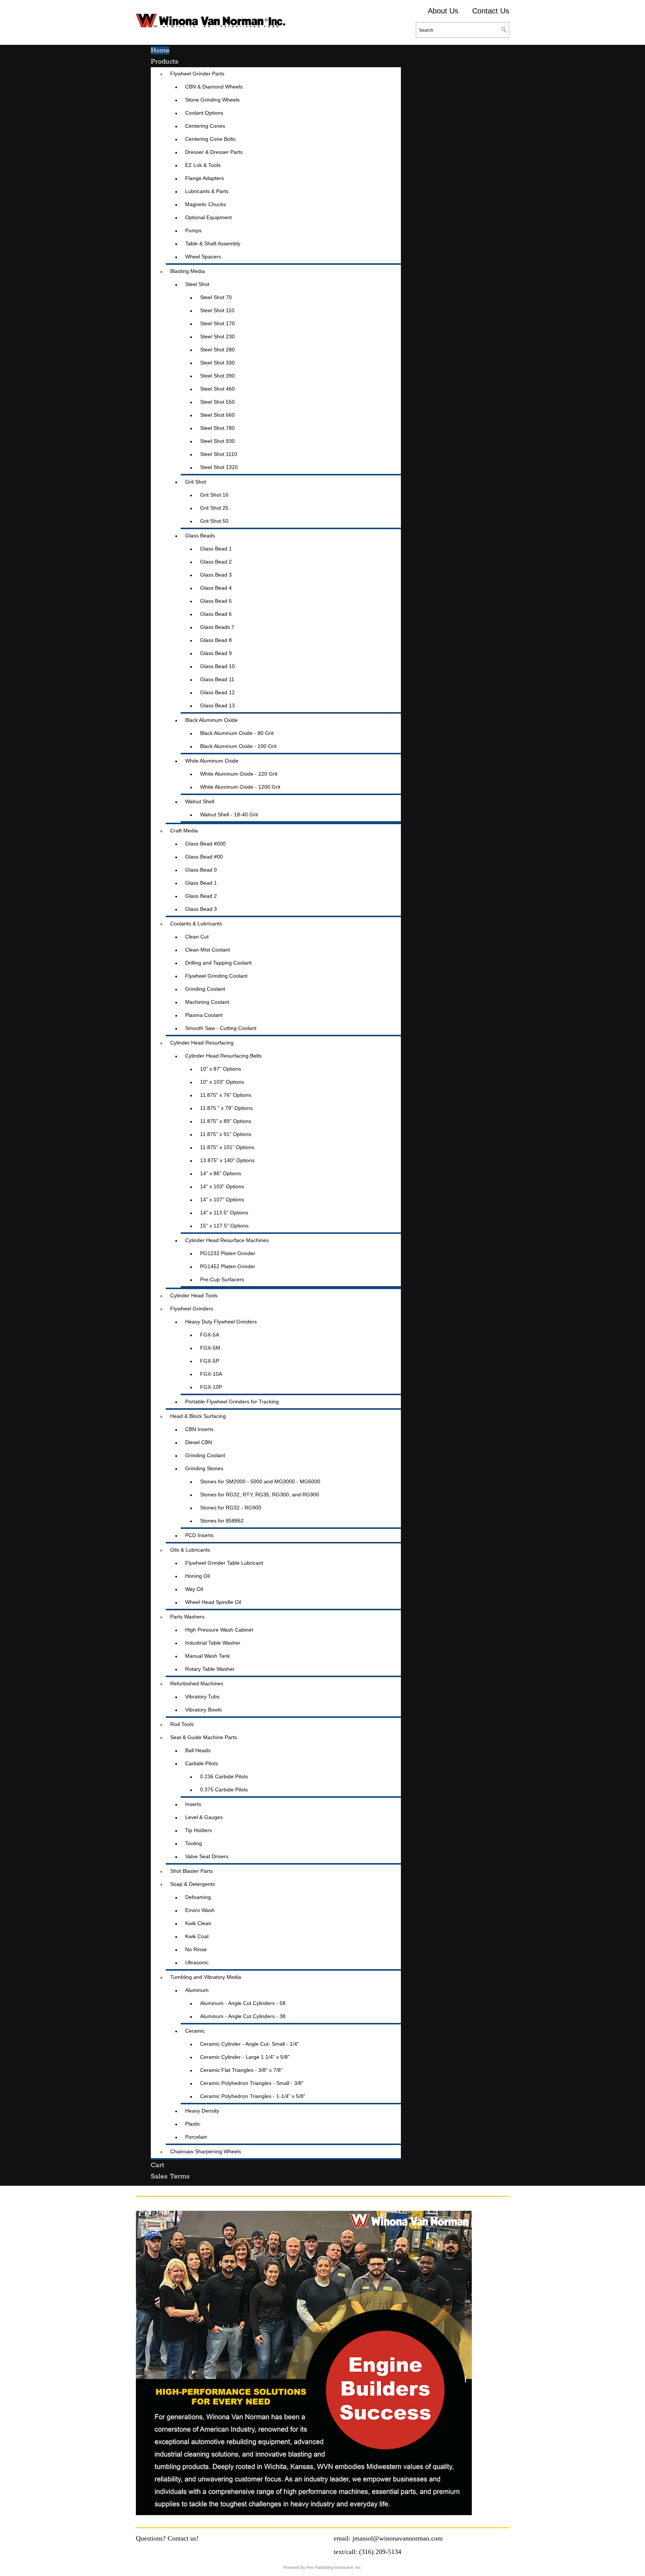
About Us (443, 11)
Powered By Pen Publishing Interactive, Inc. (323, 2567)
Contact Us (491, 11)
